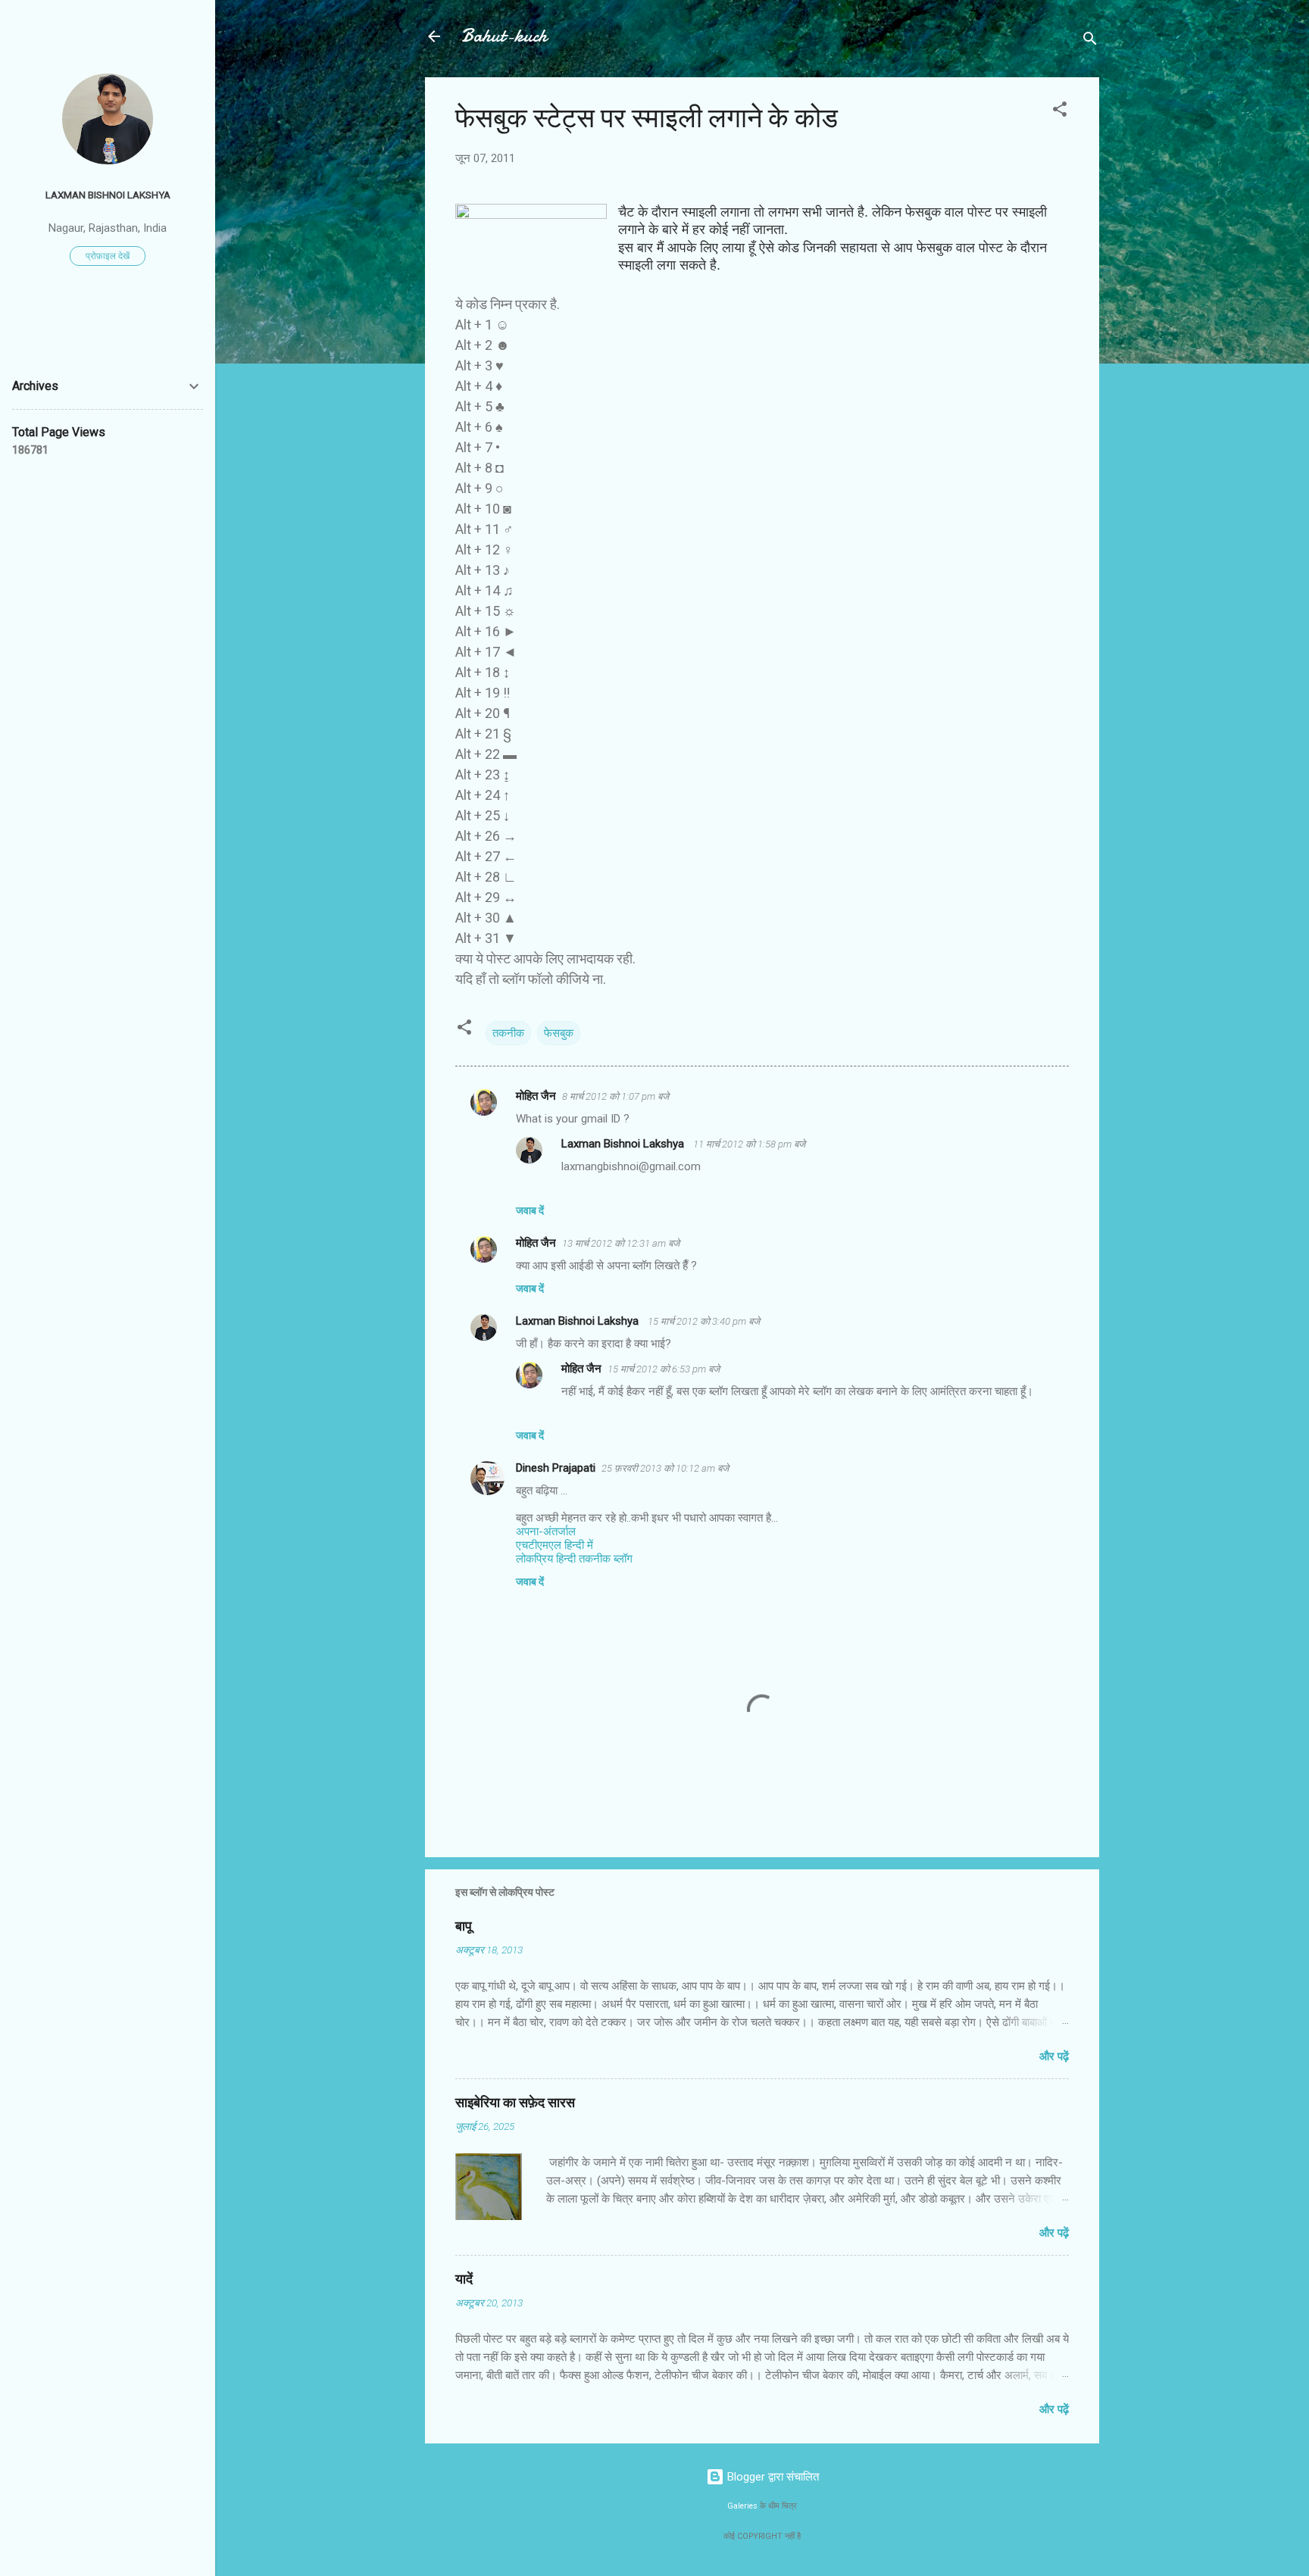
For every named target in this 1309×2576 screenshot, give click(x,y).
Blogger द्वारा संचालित (772, 2477)
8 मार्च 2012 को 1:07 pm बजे (615, 1096)
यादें (464, 2279)
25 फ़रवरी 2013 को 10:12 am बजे (665, 1468)
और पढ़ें (1054, 2056)
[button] (1060, 112)
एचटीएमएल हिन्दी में (555, 1545)
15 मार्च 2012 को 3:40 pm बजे (704, 1321)
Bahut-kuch (504, 36)
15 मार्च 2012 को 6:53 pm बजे (664, 1369)
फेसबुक (559, 1033)
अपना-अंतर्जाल (546, 1532)
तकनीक (508, 1033)
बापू (464, 1927)
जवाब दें (530, 1210)
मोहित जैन (536, 1096)
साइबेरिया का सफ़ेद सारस (515, 2103)
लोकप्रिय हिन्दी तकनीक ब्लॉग (574, 1559)
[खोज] (1090, 41)
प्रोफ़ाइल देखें (108, 256)
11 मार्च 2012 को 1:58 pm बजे (749, 1144)
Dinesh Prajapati (556, 1468)
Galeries (742, 2506)
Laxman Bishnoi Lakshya (624, 1144)
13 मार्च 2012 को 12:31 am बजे (621, 1243)
